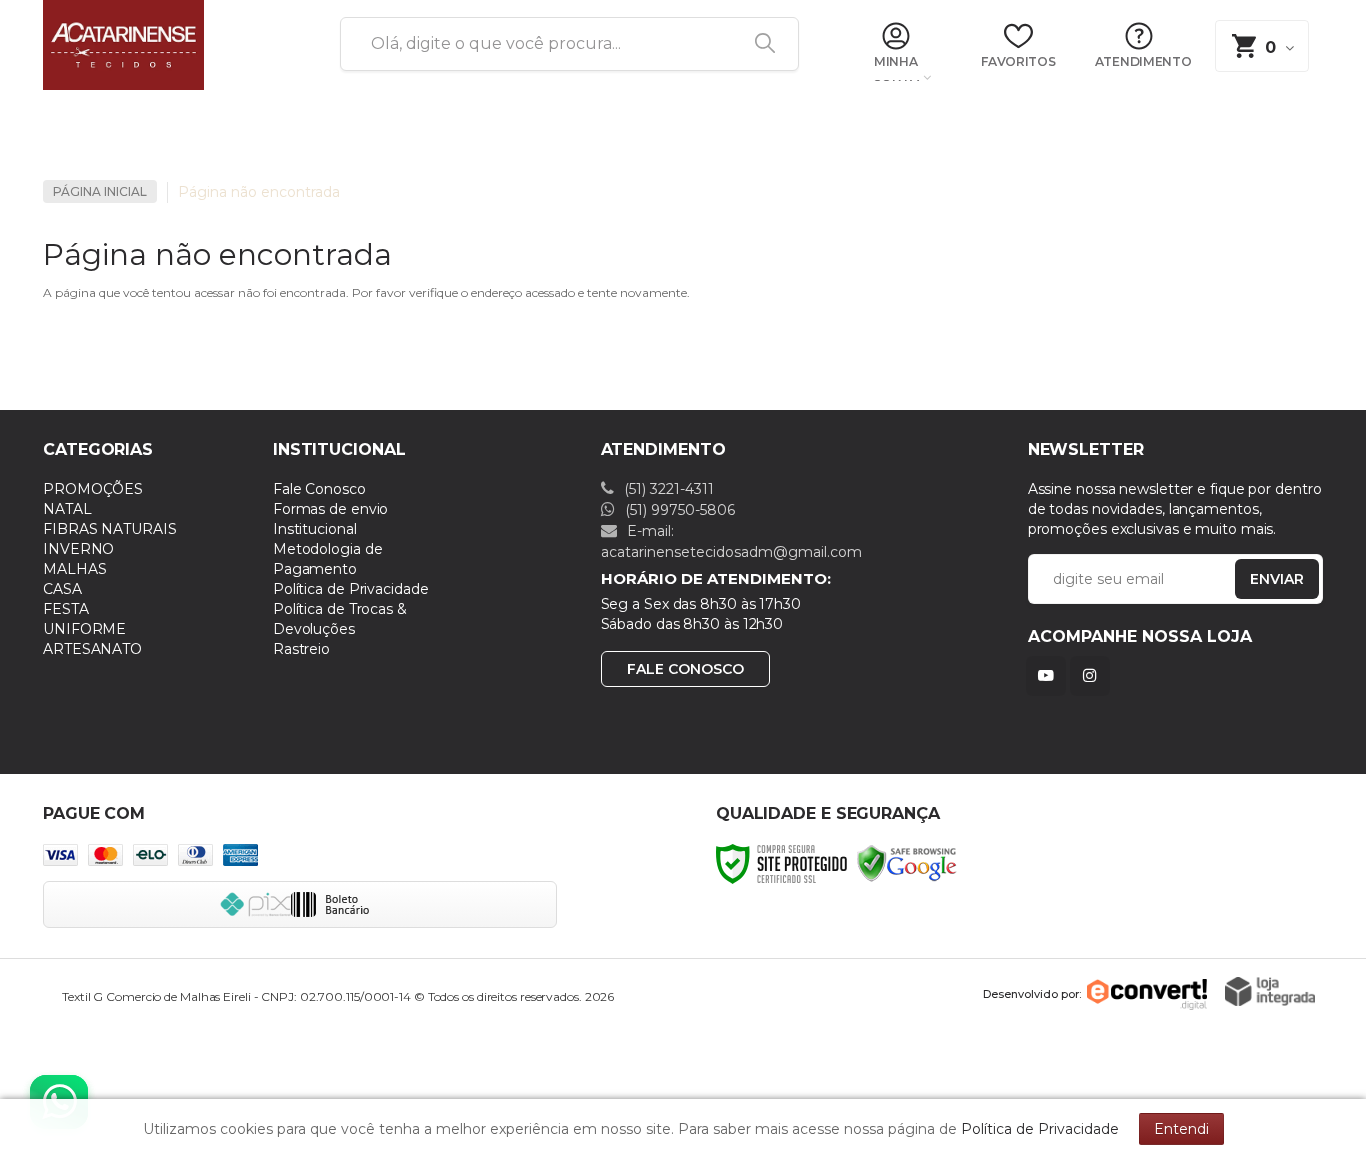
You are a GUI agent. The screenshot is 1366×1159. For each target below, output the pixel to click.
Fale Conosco (319, 489)
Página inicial (100, 191)
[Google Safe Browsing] (907, 862)
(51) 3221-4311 (667, 489)
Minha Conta (895, 69)
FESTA (66, 609)
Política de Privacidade (351, 589)
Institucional (315, 529)
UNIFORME (84, 629)
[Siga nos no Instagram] (1094, 675)
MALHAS (74, 569)
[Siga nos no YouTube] (1050, 675)
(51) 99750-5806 (678, 510)
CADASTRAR (1256, 583)
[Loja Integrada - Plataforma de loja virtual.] (1270, 991)
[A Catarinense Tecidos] (168, 45)
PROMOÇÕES (93, 489)
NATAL (67, 509)
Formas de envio (331, 509)
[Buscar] (758, 44)
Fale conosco (685, 669)
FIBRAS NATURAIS (110, 529)
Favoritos (1018, 61)
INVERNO (78, 549)
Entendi (1181, 1129)
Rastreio (301, 649)
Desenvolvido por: (1032, 994)
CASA (62, 589)
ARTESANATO (92, 649)
